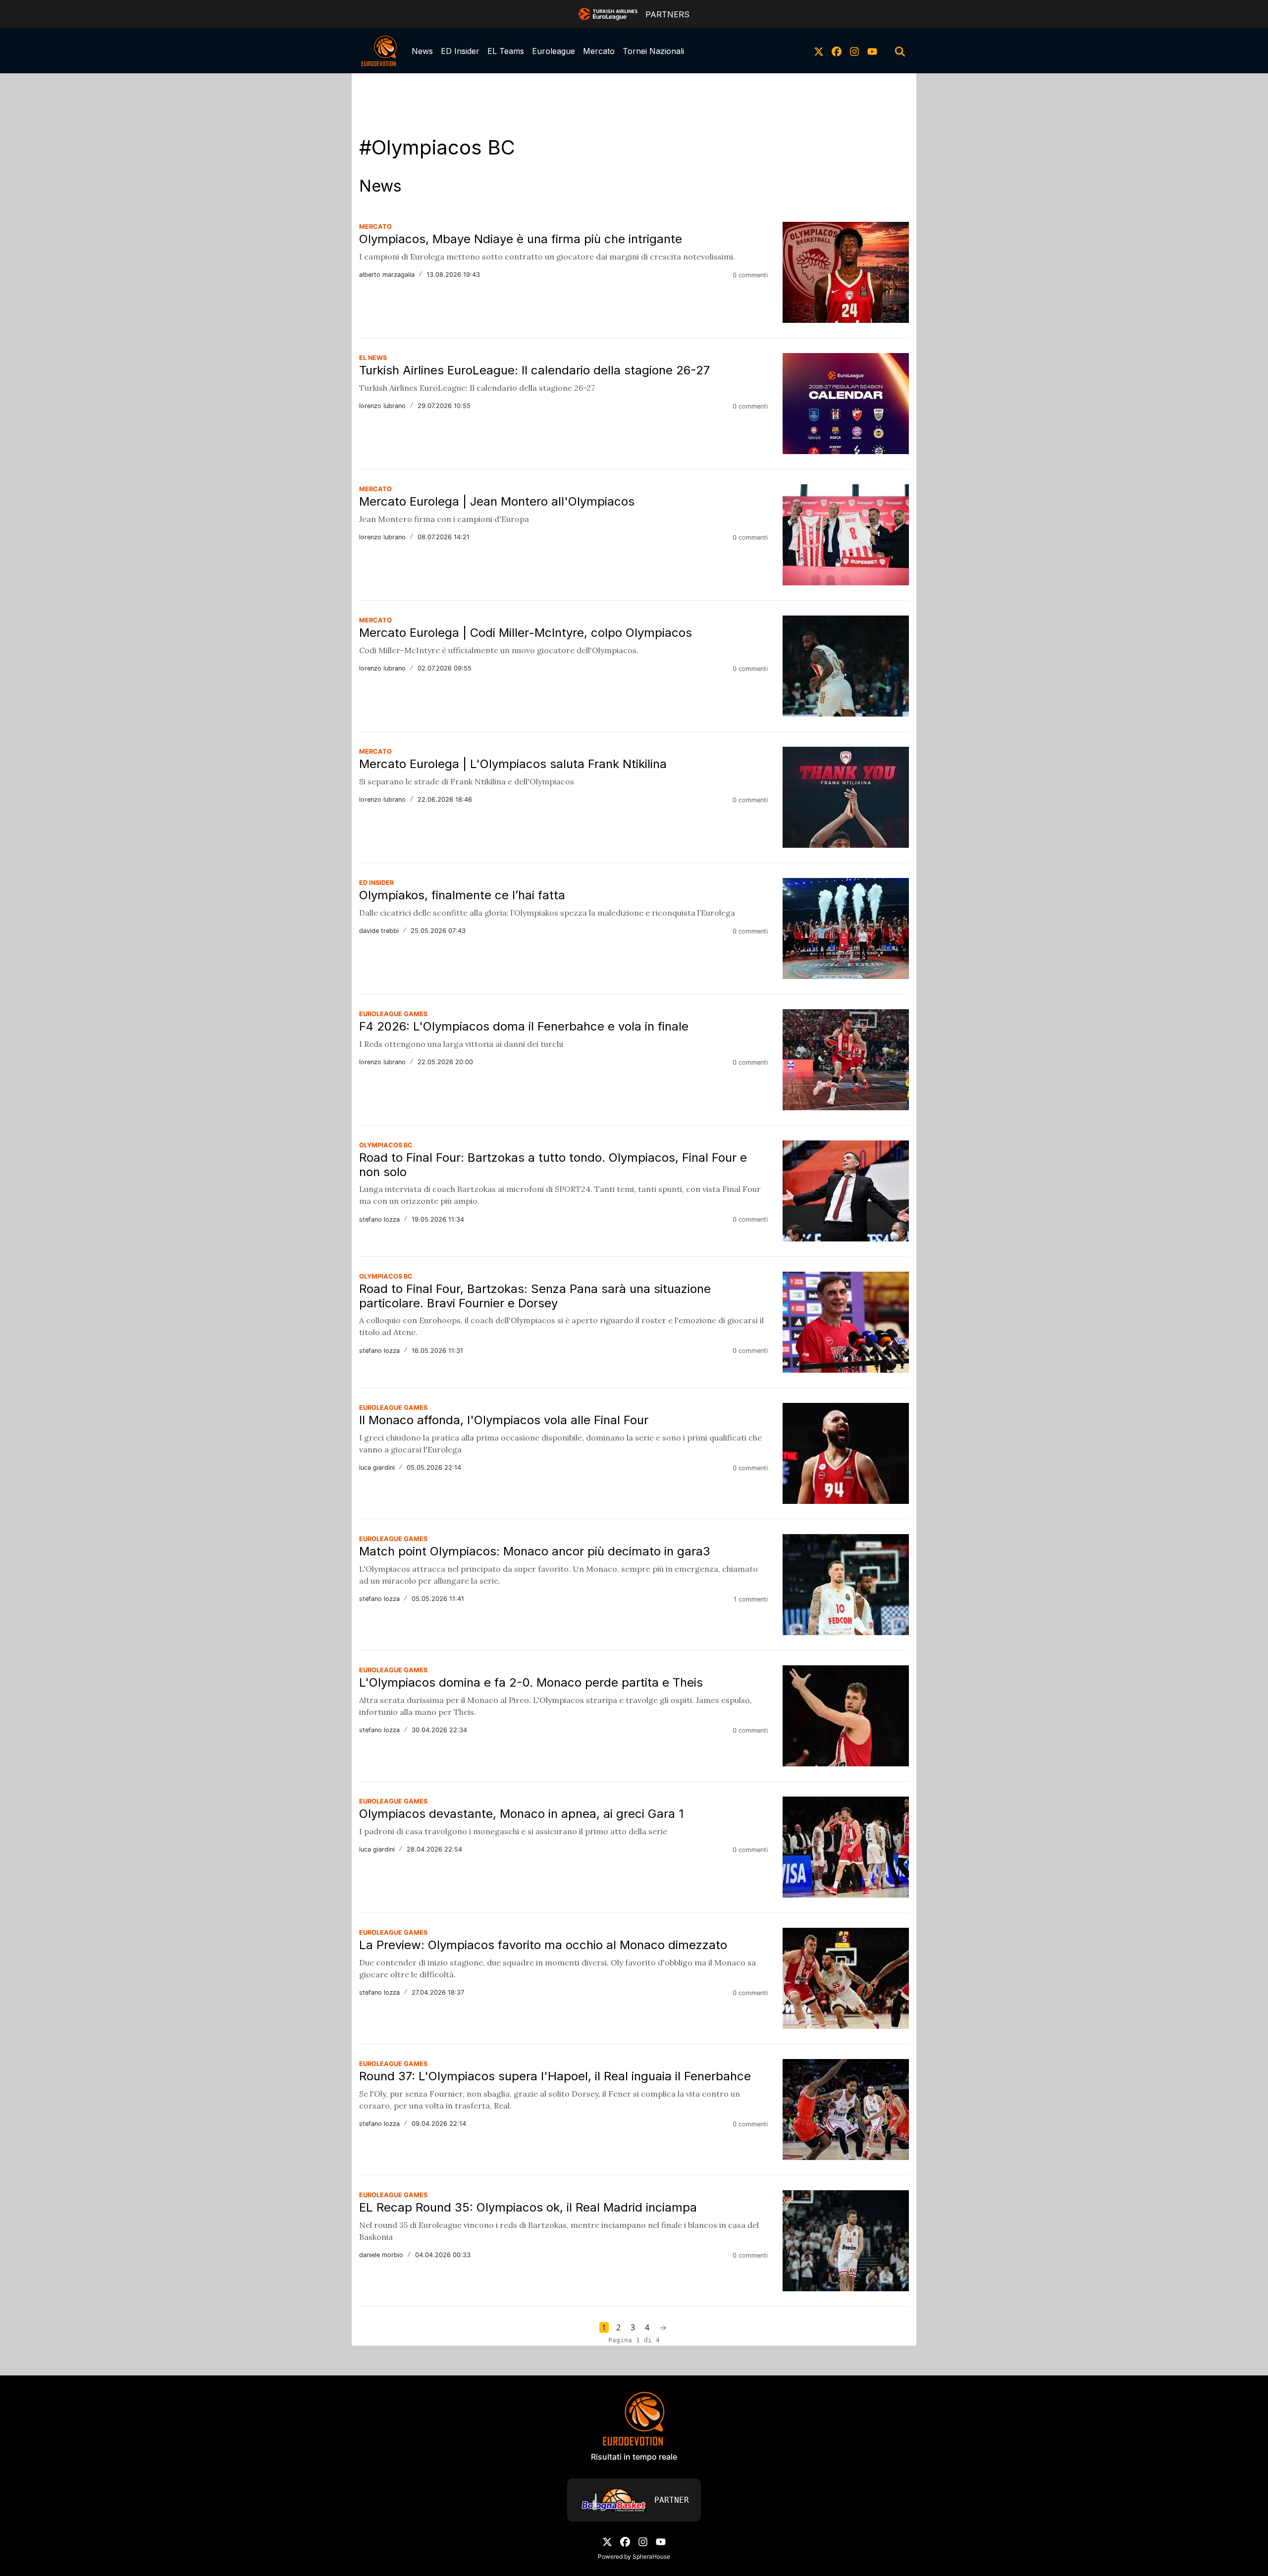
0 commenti (750, 275)
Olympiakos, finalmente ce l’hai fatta (462, 895)
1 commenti (751, 1599)
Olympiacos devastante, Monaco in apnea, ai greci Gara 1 (521, 1814)
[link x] (819, 51)
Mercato (599, 51)
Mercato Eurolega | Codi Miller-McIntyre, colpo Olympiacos (526, 633)
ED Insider (460, 51)
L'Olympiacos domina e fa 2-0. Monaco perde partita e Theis (531, 1682)
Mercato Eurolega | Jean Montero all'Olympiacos (497, 501)
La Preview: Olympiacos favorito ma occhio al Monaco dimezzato (543, 1945)
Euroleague (554, 51)
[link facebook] (837, 51)
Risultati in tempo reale (634, 2457)
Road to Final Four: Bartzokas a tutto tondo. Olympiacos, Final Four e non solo (553, 1165)
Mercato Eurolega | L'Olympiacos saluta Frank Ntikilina (513, 764)
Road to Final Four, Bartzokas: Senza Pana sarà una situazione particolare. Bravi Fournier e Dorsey (535, 1296)
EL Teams (506, 51)
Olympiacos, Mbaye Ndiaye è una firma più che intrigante (521, 239)
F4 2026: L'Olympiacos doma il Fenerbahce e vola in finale (524, 1026)
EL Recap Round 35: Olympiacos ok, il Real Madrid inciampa (528, 2207)
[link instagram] (854, 51)
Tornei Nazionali (653, 51)
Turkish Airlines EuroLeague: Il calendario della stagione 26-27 (534, 370)
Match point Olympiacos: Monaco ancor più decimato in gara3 (535, 1551)
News (422, 51)
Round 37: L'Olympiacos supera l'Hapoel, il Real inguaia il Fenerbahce (555, 2076)
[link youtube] (872, 51)
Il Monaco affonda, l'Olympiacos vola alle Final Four (504, 1420)
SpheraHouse (651, 2556)
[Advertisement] (634, 96)
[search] (900, 51)
